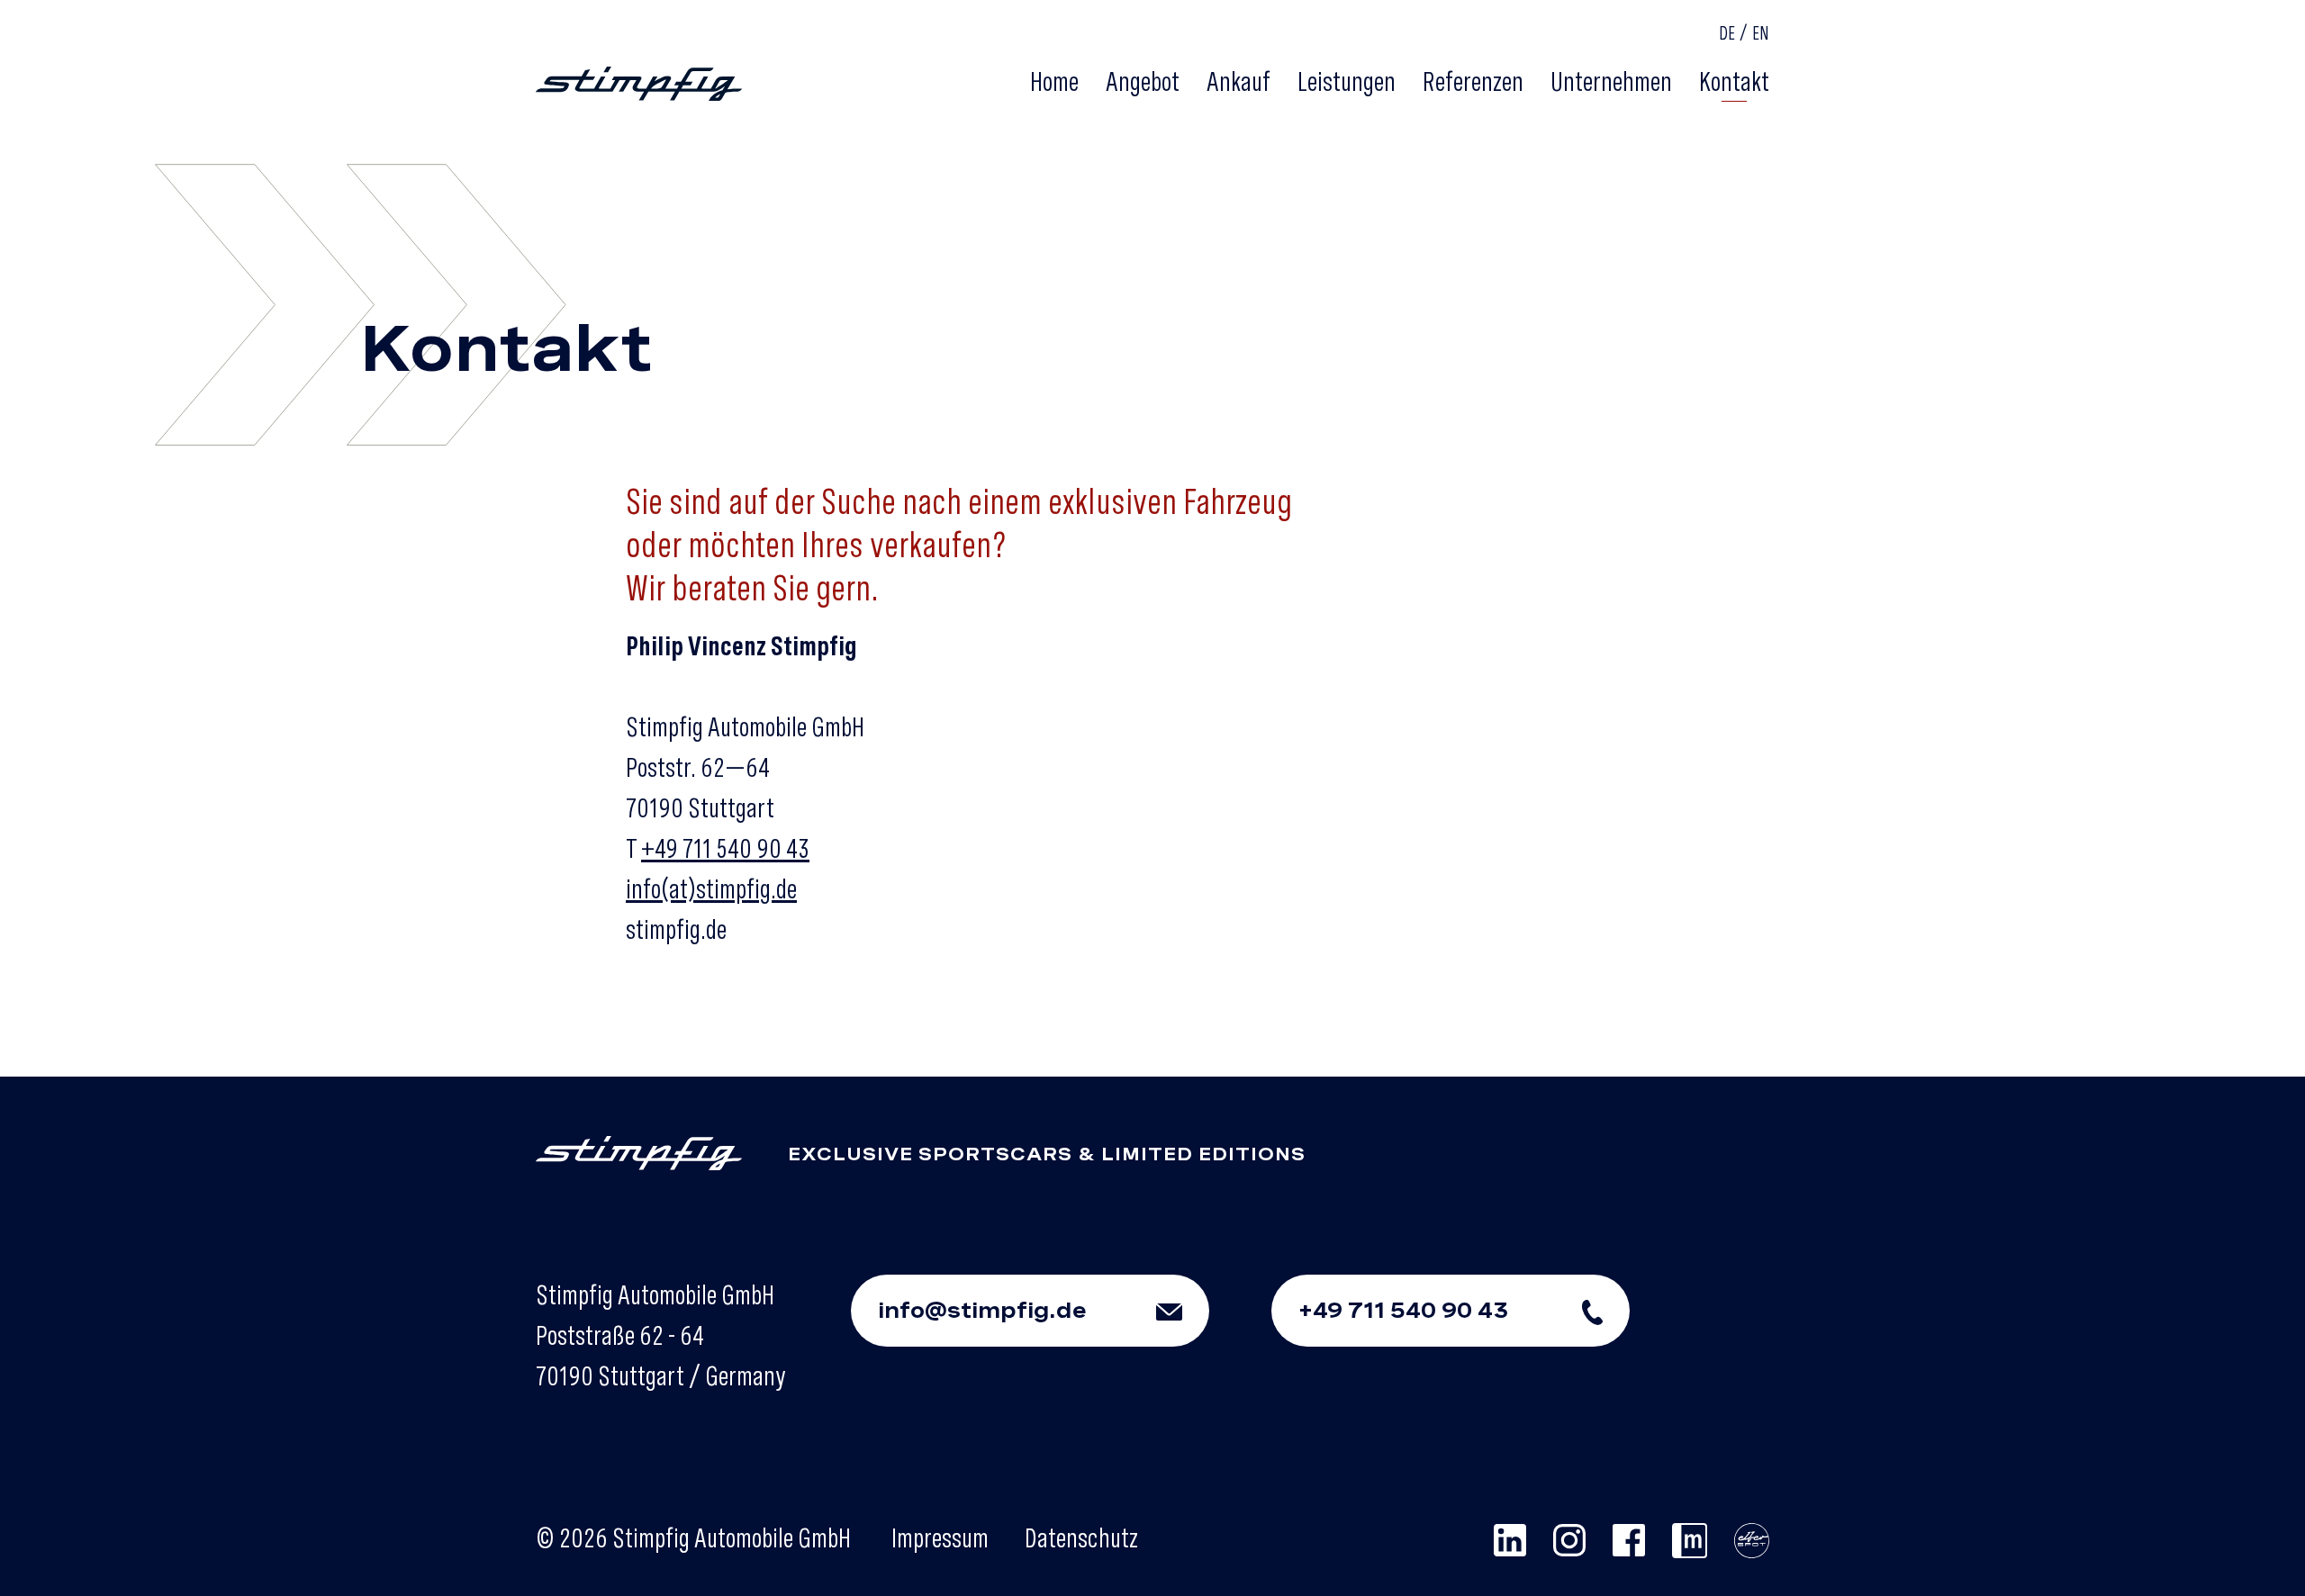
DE (1727, 33)
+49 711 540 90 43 (725, 848)
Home (1054, 81)
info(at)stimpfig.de (711, 888)
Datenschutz (1081, 1537)
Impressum (940, 1537)
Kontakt (1734, 81)
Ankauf (1238, 81)
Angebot (1143, 81)
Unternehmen (1611, 81)
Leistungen (1347, 81)
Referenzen (1473, 81)
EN (1761, 33)
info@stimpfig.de (982, 1310)
